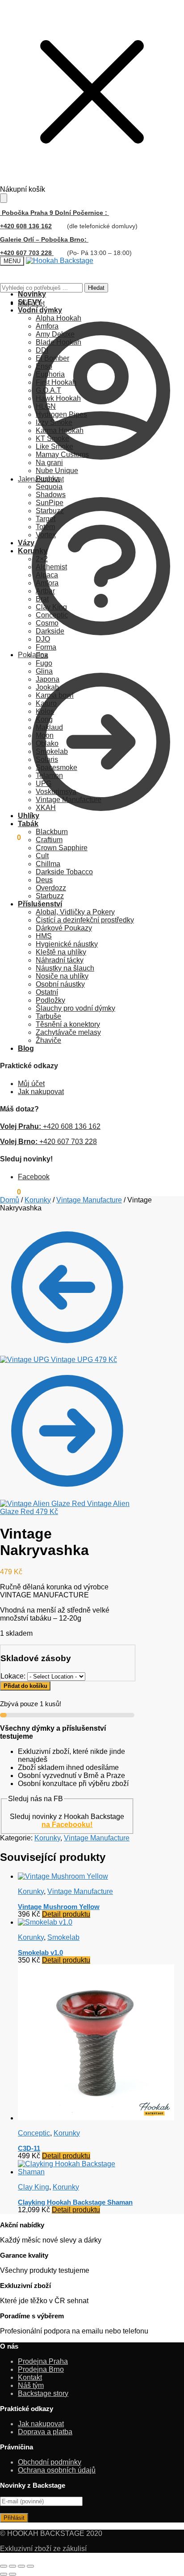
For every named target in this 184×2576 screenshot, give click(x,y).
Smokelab (63, 1937)
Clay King (33, 2187)
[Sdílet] (21, 2566)
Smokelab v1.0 (40, 1953)
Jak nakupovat (41, 479)
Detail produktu (66, 1914)
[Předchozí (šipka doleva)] (4, 2574)
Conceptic (34, 2133)
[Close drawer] (4, 198)
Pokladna (33, 655)
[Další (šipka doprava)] (13, 2574)
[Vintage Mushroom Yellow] (63, 1876)
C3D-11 (29, 2148)
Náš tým (31, 2385)
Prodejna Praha (43, 2361)
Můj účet (31, 303)
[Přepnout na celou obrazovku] (13, 2566)
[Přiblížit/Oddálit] (4, 2566)
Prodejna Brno (41, 2369)
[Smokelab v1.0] (45, 1922)
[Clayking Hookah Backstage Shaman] (76, 2172)
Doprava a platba (45, 2432)
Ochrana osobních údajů (57, 2470)
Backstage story (43, 2393)
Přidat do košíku (25, 1686)
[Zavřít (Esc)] (30, 2566)
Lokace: (14, 1676)
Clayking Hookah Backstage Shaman (75, 2202)
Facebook (34, 1177)
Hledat (96, 288)
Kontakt (30, 2377)
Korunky (38, 1200)
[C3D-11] (96, 2118)
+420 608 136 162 (26, 226)
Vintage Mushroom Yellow (59, 1907)
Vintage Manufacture (89, 1200)
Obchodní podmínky (50, 2462)
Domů (10, 1200)
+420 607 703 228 (48, 1142)
